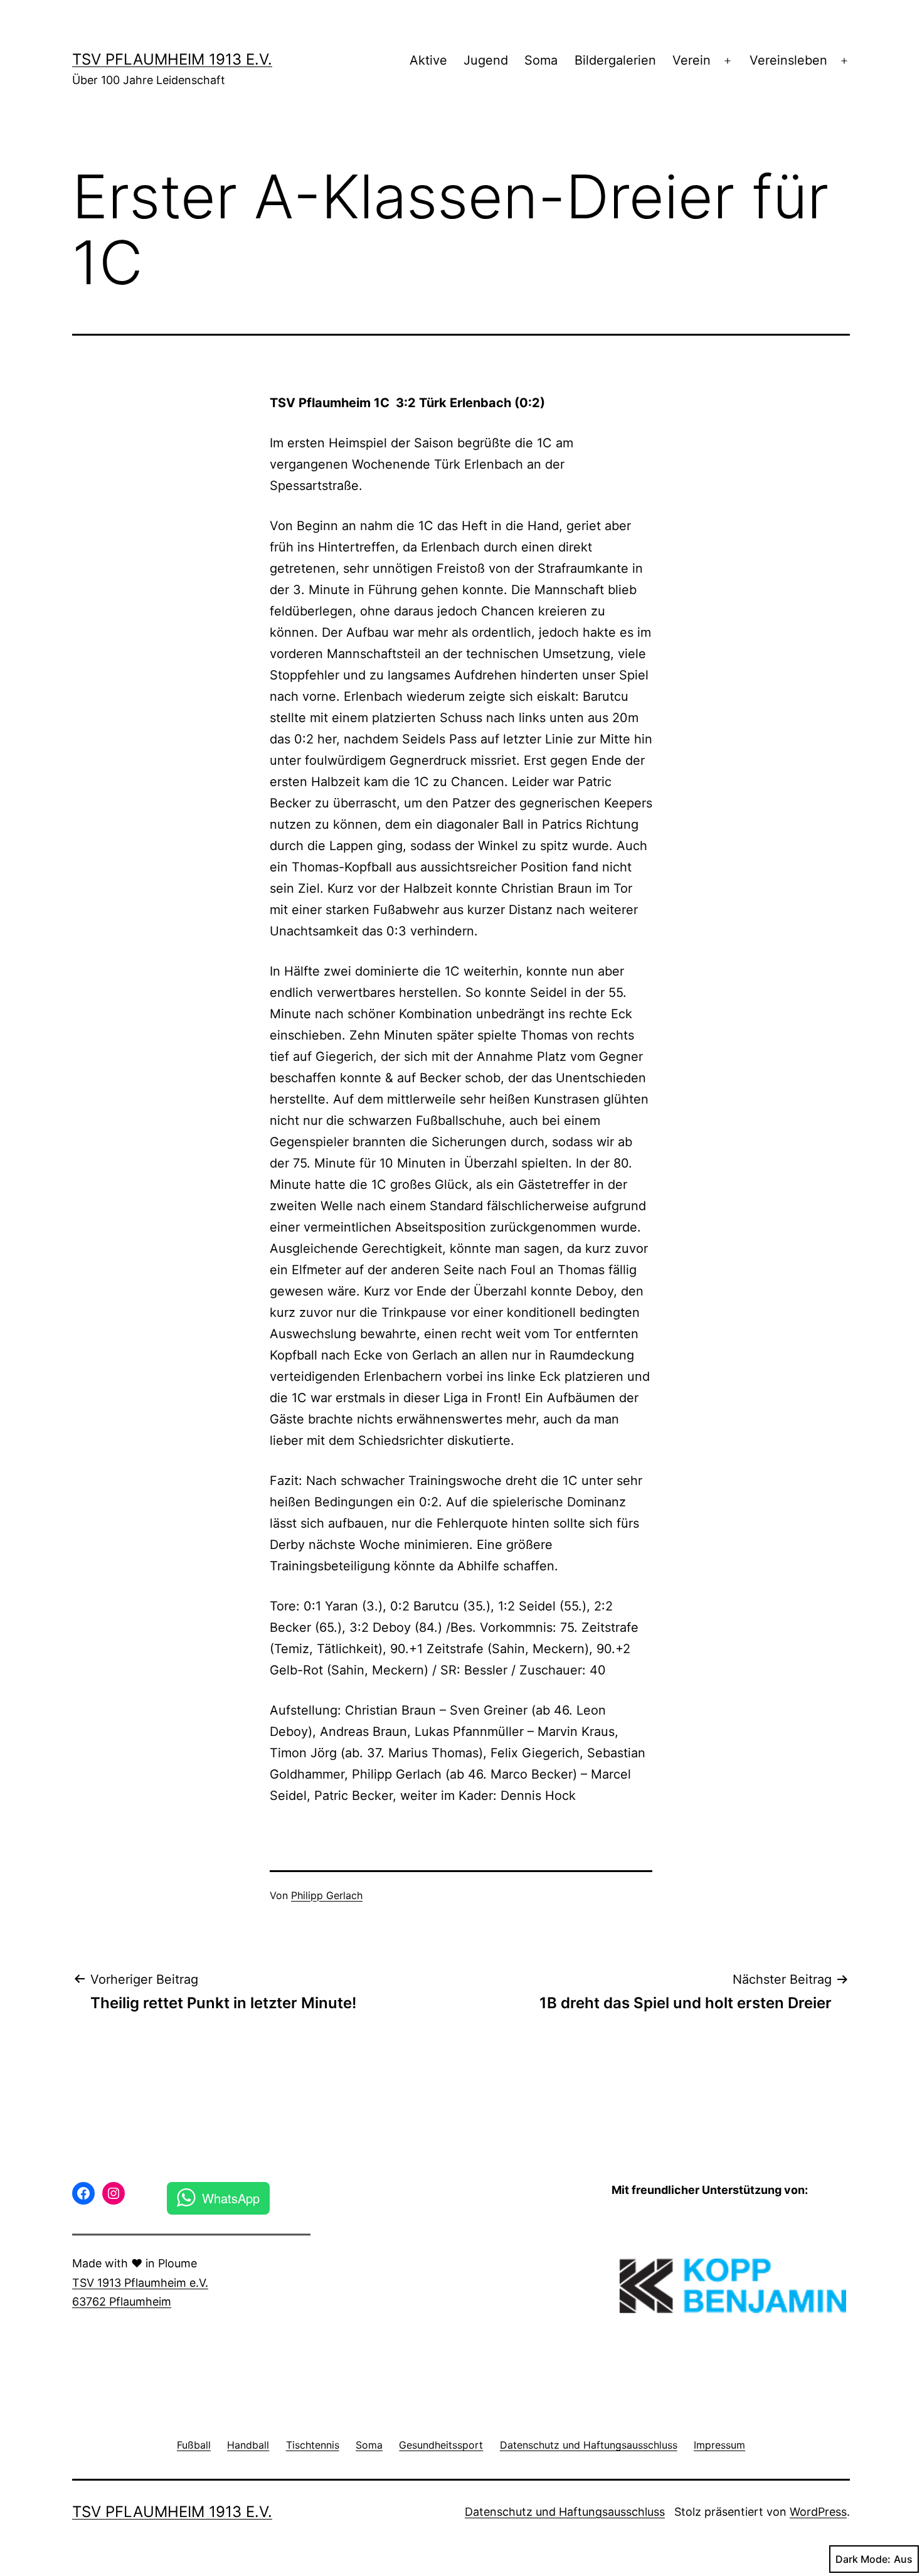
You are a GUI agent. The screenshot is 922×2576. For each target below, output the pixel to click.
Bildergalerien (615, 60)
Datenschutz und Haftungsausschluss (565, 2512)
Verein (691, 60)
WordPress (818, 2512)
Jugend (486, 60)
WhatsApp (231, 2198)
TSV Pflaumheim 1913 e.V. (172, 59)
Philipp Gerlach (327, 1895)
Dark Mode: (863, 2559)
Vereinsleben (788, 60)
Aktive (428, 60)
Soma (541, 60)
